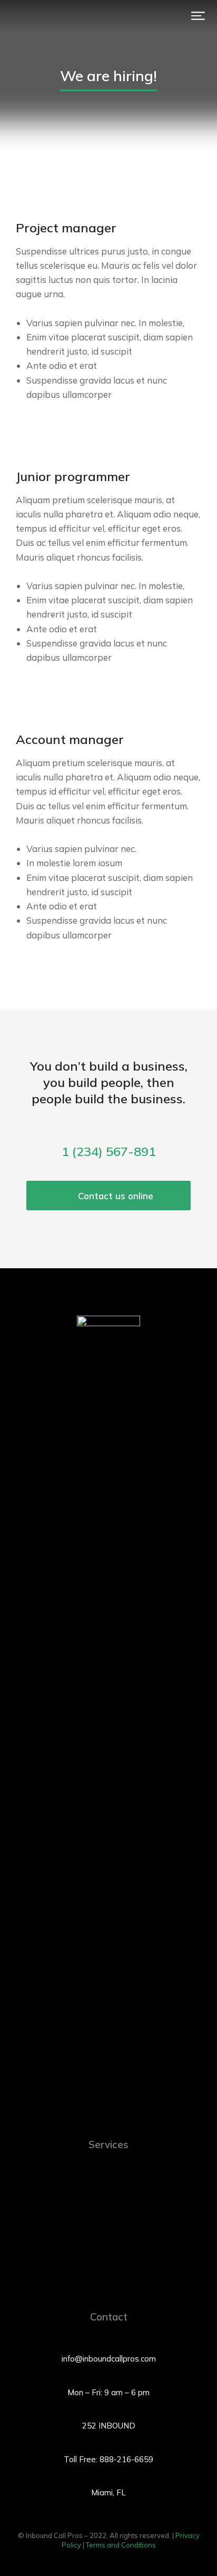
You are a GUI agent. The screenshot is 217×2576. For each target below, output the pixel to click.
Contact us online (116, 1196)
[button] (198, 16)
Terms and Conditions (121, 2545)
